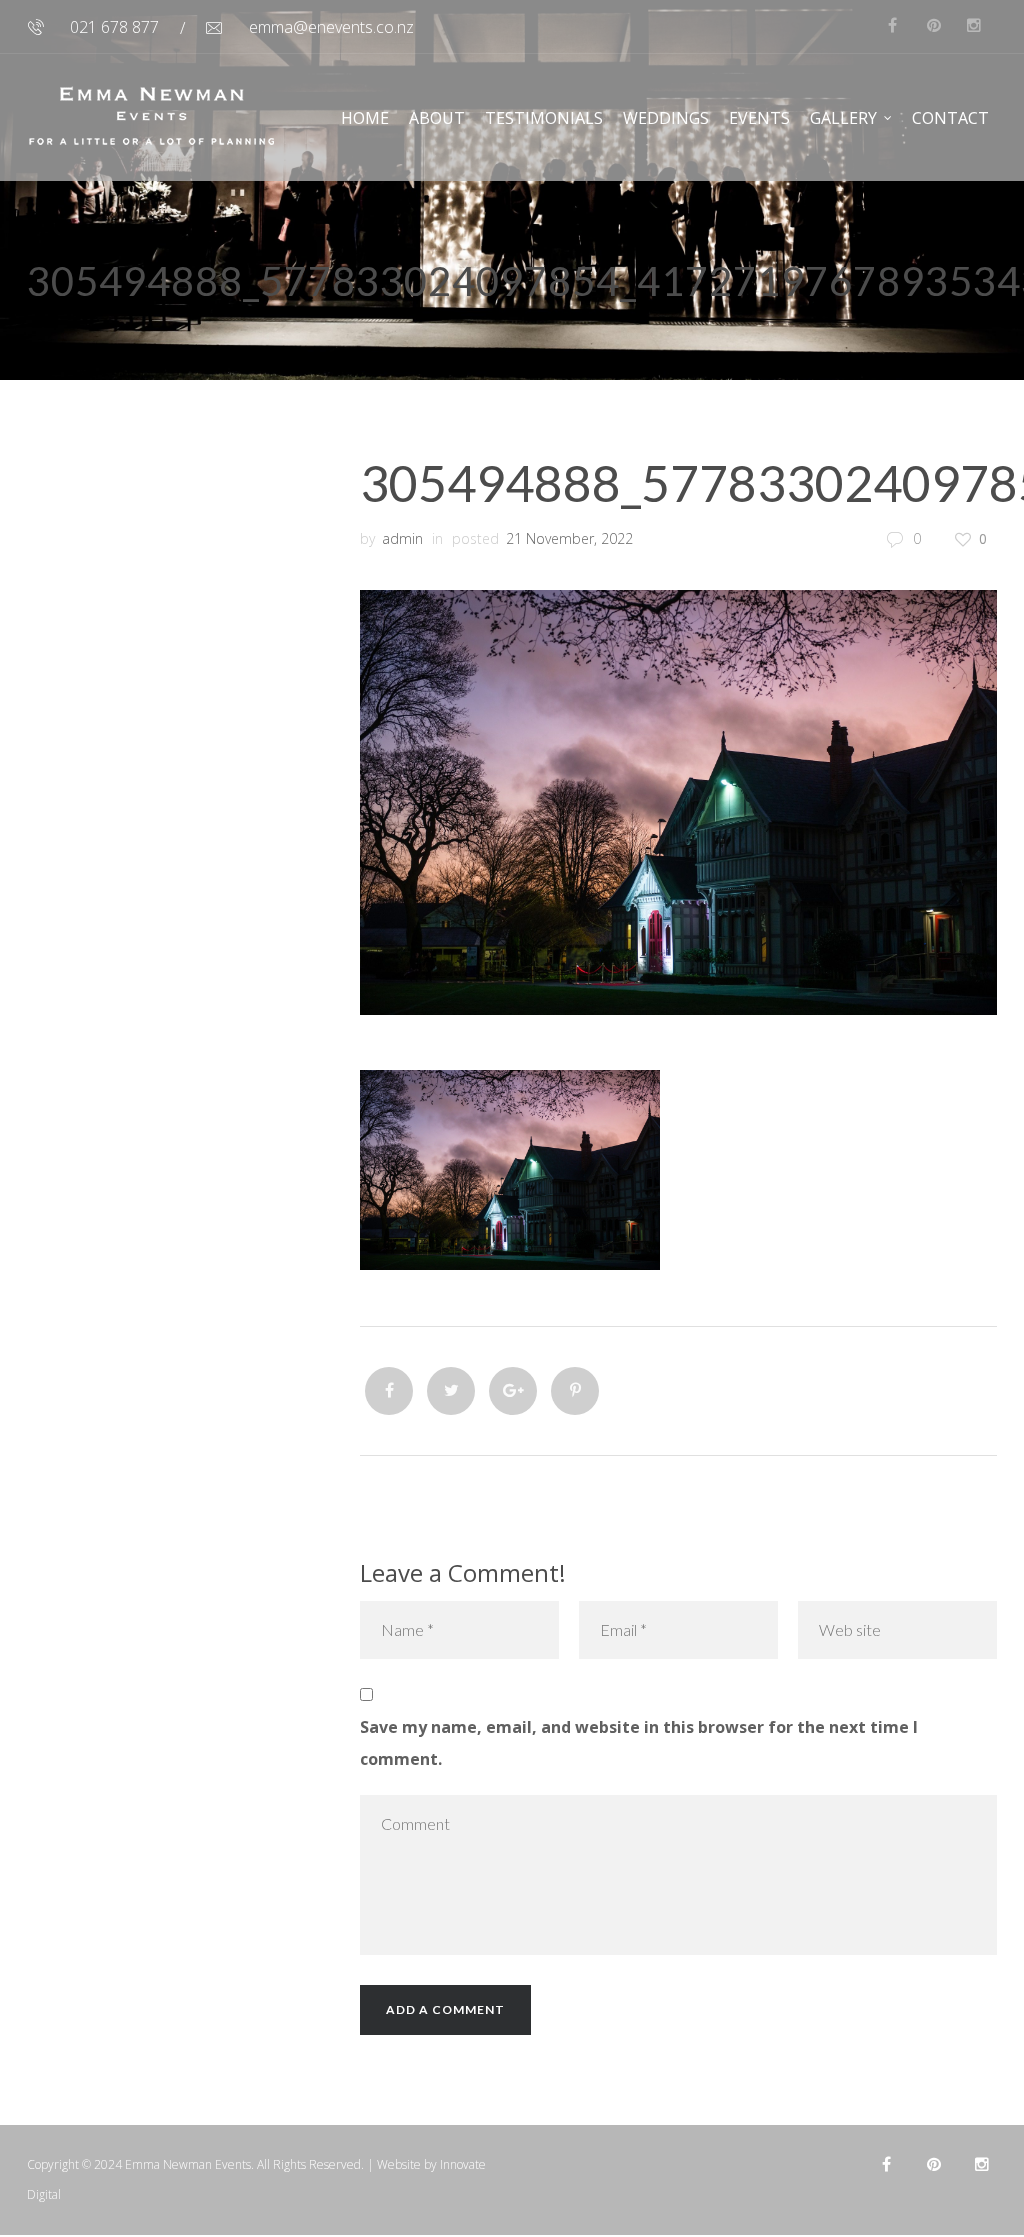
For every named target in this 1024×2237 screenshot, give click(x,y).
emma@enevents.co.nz (331, 27)
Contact (950, 118)
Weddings (666, 118)
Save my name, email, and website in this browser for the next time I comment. (639, 1743)
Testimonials (544, 118)
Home (365, 118)
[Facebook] (389, 1391)
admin (402, 538)
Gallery (843, 118)
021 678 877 (114, 27)
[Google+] (513, 1391)
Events (759, 118)
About (437, 118)
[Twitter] (451, 1391)
